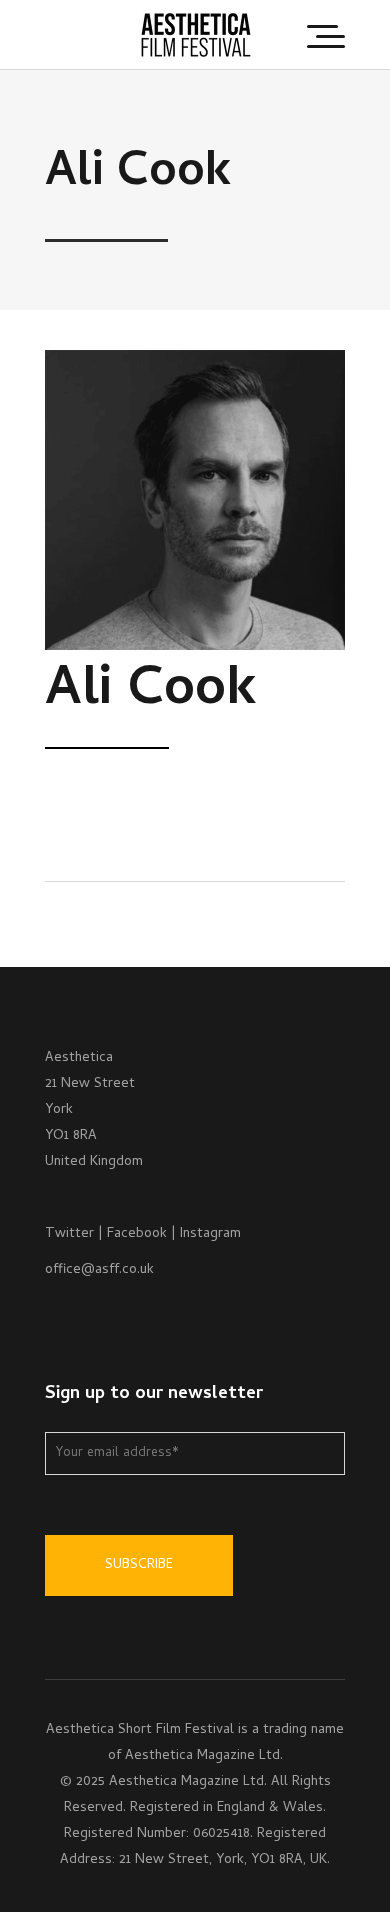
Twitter (69, 1234)
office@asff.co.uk (99, 1270)
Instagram (210, 1234)
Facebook (137, 1234)
